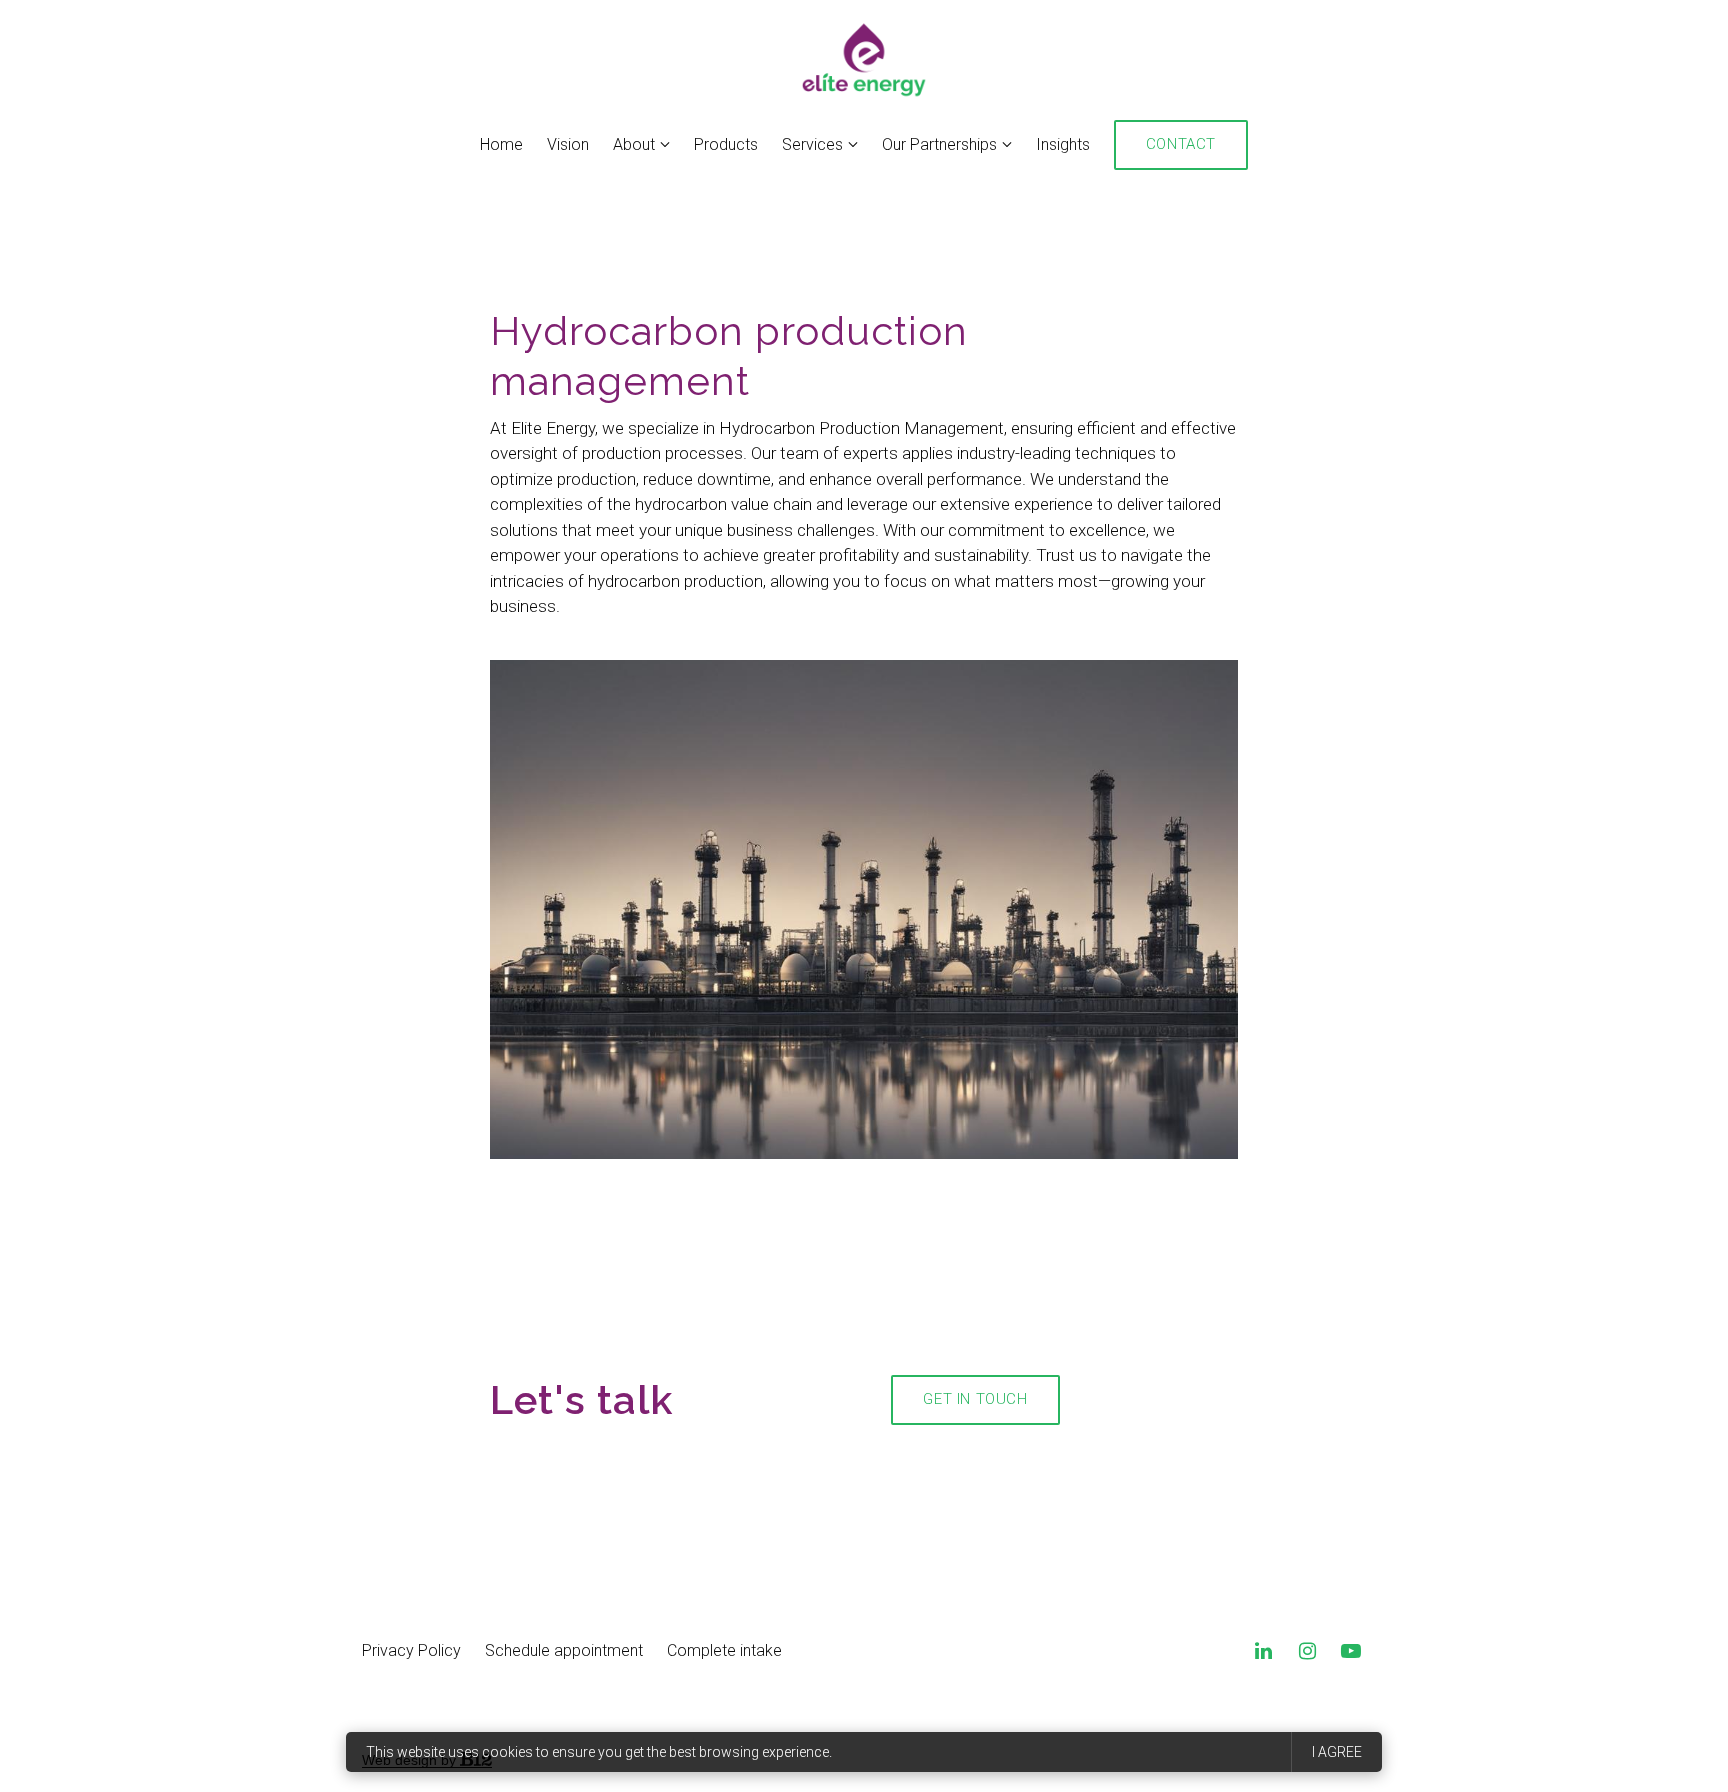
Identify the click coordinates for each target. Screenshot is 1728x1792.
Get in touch (975, 1399)
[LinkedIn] (1263, 1651)
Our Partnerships (939, 144)
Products (726, 144)
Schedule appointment (564, 1650)
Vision (568, 144)
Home (501, 144)
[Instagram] (1307, 1651)
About (634, 144)
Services (812, 144)
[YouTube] (1351, 1651)
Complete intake (724, 1650)
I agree (1337, 1752)
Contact (1181, 144)
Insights (1063, 144)
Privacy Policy (411, 1650)
